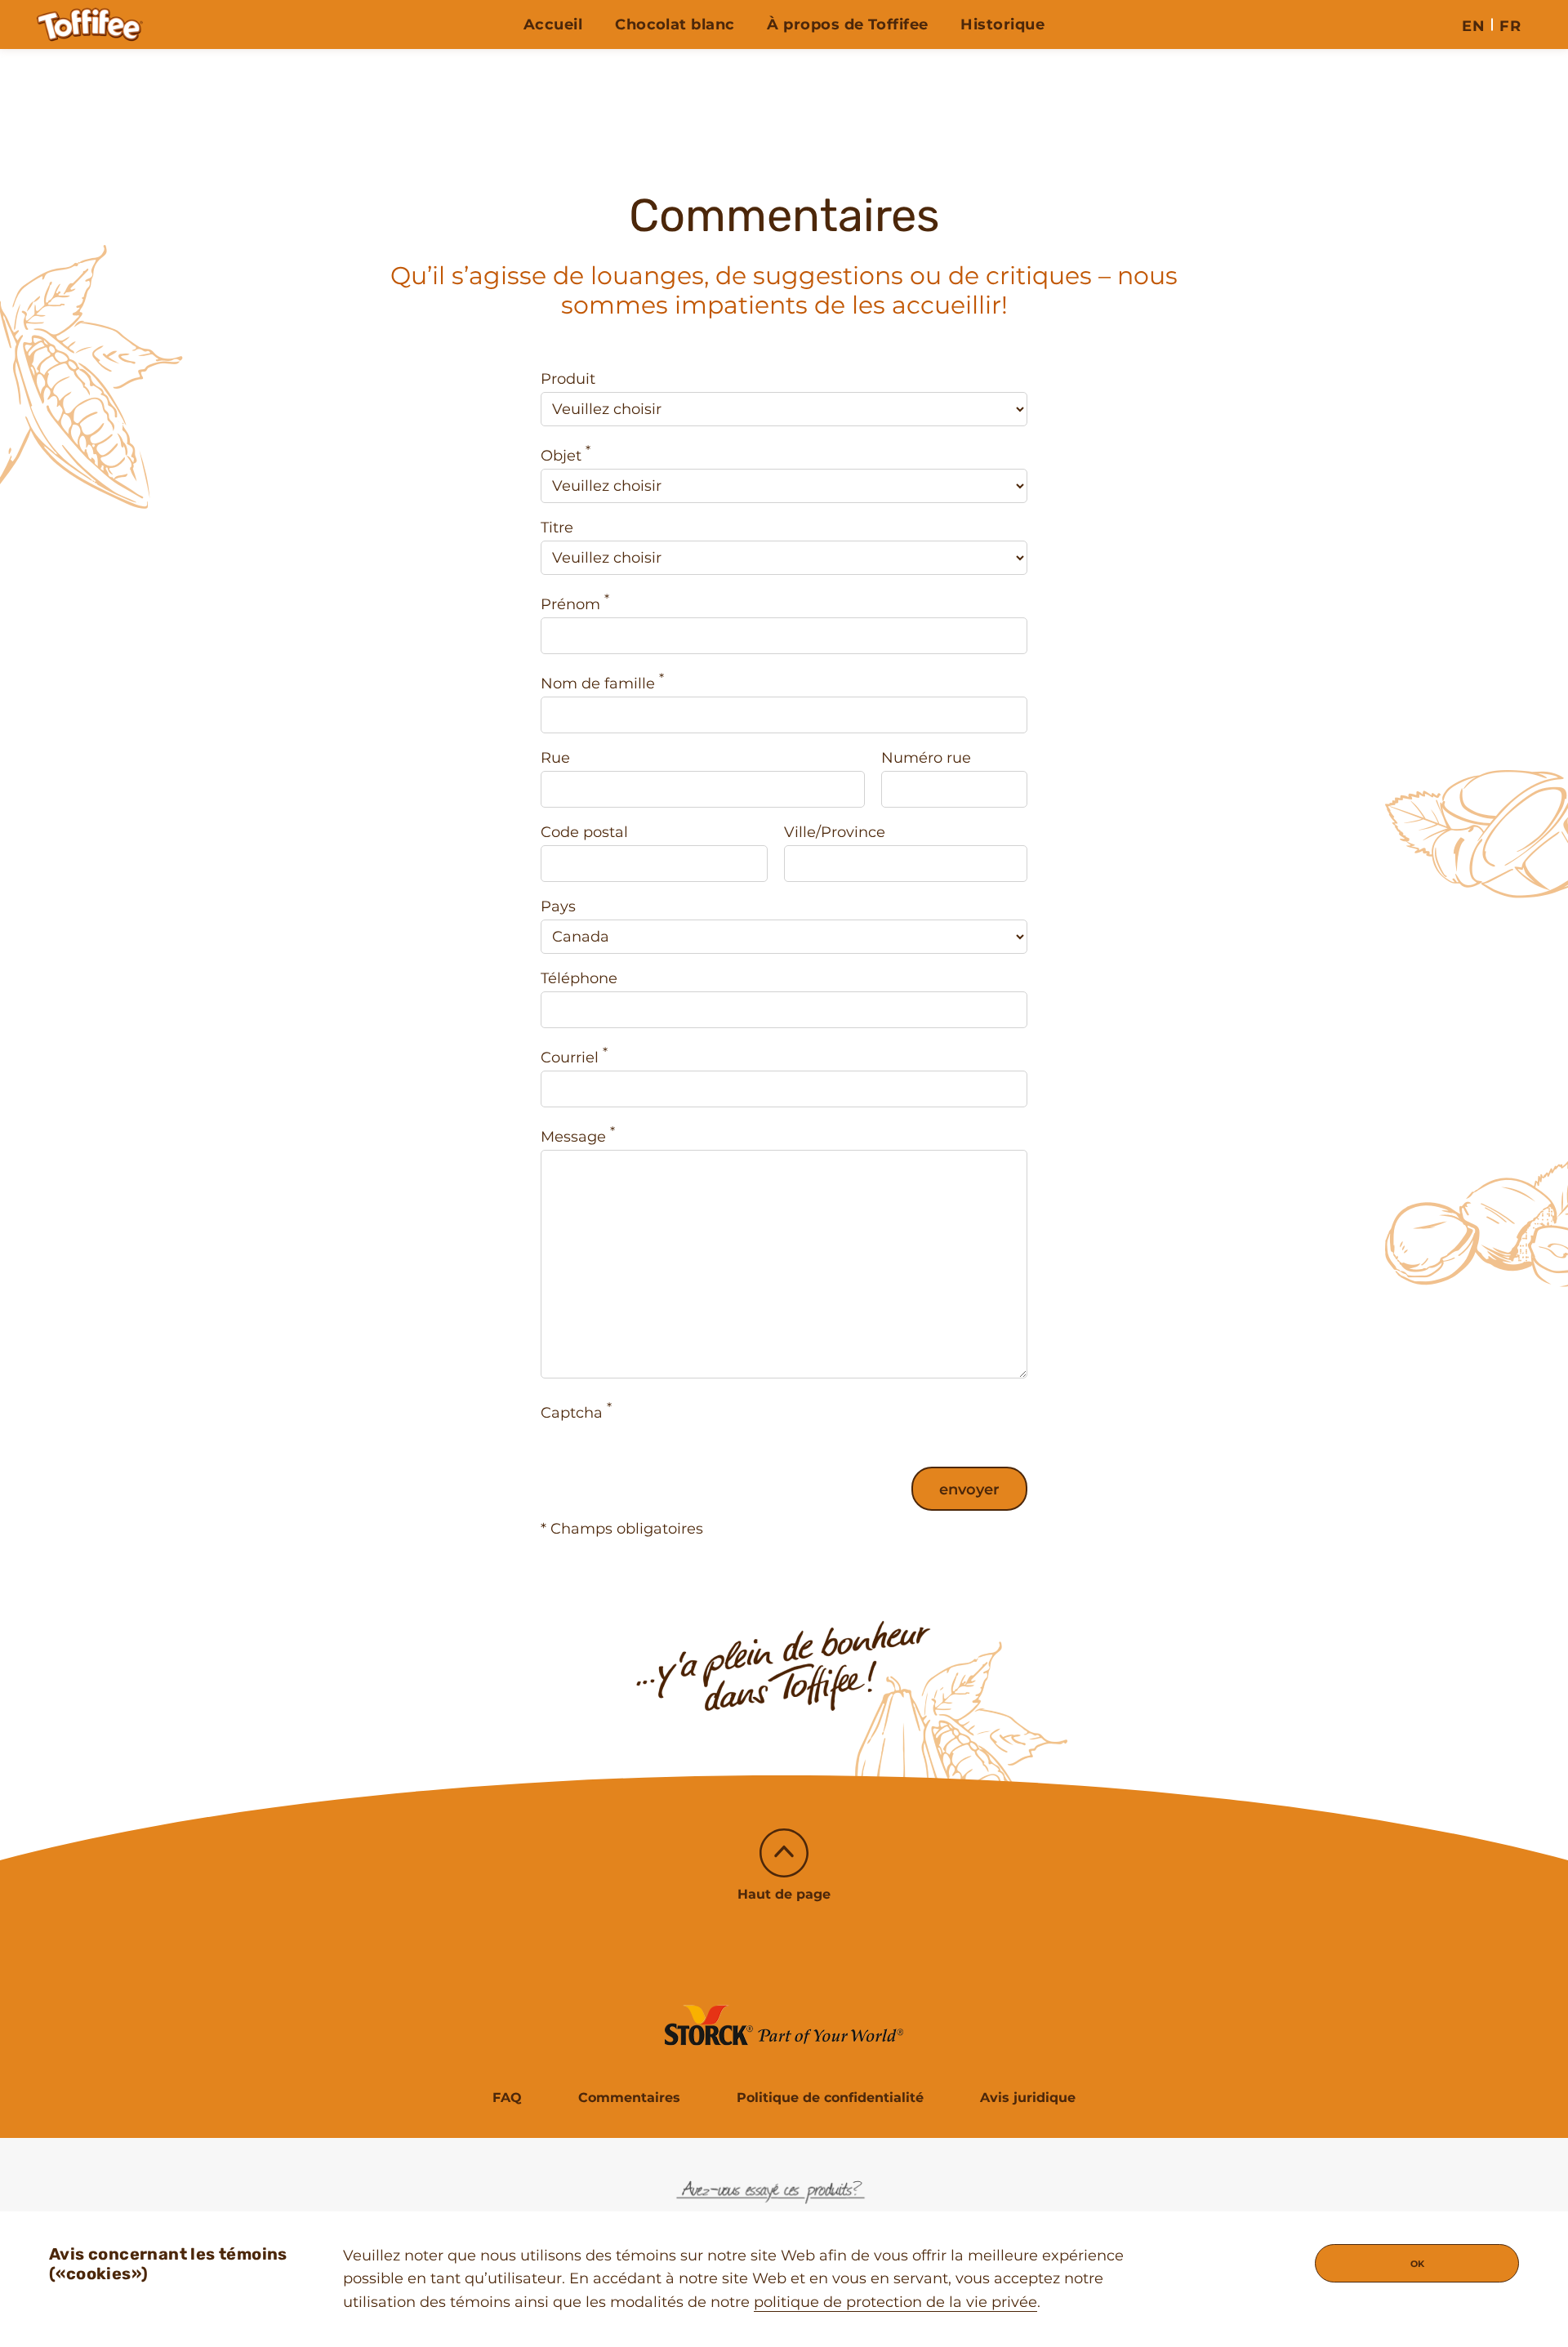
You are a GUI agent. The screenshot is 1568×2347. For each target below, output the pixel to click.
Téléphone (579, 978)
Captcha (576, 1411)
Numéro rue (926, 758)
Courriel (574, 1055)
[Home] (90, 25)
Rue (555, 758)
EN (1473, 26)
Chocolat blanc (675, 24)
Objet (566, 454)
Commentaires (629, 2098)
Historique (1002, 24)
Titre (557, 528)
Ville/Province (835, 832)
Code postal (584, 832)
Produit (568, 379)
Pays (558, 906)
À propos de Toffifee (847, 24)
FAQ (507, 2098)
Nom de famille (602, 681)
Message (578, 1135)
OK (1417, 2264)
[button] (784, 1866)
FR (1510, 26)
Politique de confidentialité (830, 2098)
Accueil (553, 24)
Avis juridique (1028, 2098)
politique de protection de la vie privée (895, 2302)
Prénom (575, 602)
